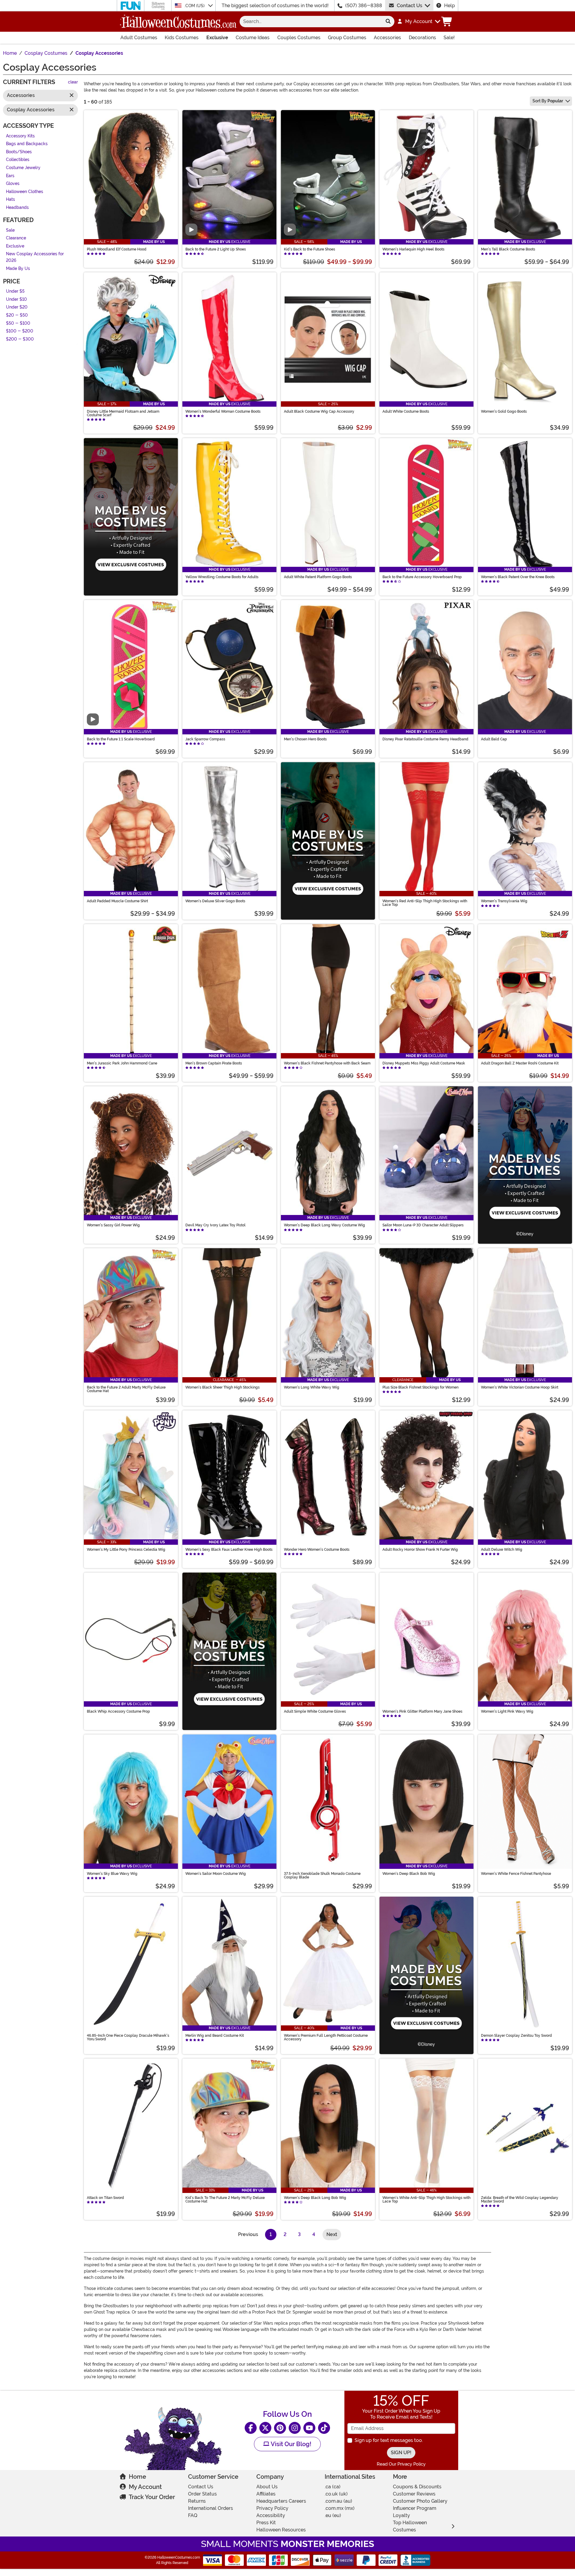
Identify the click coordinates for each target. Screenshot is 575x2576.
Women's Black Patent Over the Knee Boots (518, 577)
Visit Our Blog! (290, 2444)
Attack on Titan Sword (105, 2198)
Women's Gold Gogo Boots (504, 411)
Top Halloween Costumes (410, 2526)
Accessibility (271, 2515)
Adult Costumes (139, 38)
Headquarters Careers (281, 2501)
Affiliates (266, 2494)
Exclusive (217, 38)
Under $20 (17, 307)
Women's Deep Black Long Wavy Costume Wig (324, 1225)
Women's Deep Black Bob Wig (409, 1874)
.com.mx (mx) (340, 2508)
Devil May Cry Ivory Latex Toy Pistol (215, 1225)
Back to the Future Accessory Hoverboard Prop (422, 577)
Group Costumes (347, 38)
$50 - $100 (18, 323)
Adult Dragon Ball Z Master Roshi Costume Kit (520, 1063)
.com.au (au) (338, 2501)
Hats (10, 200)
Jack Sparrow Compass (205, 739)
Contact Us (410, 6)
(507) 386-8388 (364, 6)
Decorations (422, 38)
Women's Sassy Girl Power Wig (113, 1225)
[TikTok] (324, 2428)
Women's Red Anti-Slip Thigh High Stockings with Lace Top (425, 903)
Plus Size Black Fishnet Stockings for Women (420, 1387)
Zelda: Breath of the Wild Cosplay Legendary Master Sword (520, 2200)
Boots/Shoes (19, 152)
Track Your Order (152, 2497)
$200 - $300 (20, 339)
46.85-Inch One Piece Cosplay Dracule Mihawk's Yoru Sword (128, 2037)
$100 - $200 (20, 331)
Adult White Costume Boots (406, 411)
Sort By (548, 101)
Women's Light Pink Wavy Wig (507, 1711)
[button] (419, 22)
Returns (197, 2501)
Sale (10, 230)
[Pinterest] (280, 2428)
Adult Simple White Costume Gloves (315, 1711)
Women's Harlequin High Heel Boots (413, 249)
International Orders (211, 2508)
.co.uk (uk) (336, 2494)
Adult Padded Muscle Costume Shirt (117, 901)
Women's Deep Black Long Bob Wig (315, 2198)
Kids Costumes (182, 38)
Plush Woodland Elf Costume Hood (117, 249)
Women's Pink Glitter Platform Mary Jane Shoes (422, 1711)
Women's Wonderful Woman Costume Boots (223, 411)
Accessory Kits (20, 136)
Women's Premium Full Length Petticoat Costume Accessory (326, 2037)
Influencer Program (415, 2508)
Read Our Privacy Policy (401, 2464)
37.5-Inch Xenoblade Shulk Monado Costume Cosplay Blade (322, 1875)
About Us (267, 2487)
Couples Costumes (299, 38)
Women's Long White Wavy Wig (312, 1387)
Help (450, 6)
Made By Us (18, 269)
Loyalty (401, 2515)
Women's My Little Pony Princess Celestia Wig (126, 1550)
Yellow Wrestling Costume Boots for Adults (222, 577)
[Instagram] (295, 2428)
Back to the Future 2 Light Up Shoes (216, 249)
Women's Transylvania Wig (504, 901)
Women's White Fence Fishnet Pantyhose (516, 1874)
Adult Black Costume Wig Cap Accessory (319, 411)
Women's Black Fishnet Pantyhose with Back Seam (327, 1063)
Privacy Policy (272, 2508)
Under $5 (15, 292)
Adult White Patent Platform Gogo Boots (318, 577)
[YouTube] (309, 2428)
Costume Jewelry (23, 168)
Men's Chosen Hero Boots (305, 739)
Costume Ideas (253, 38)
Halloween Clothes (25, 192)
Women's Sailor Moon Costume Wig (216, 1874)
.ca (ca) (333, 2487)
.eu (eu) (333, 2515)
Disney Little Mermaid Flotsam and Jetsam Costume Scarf (123, 413)
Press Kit (266, 2523)
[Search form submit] (388, 22)
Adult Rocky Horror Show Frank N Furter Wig (420, 1550)
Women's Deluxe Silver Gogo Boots (215, 901)
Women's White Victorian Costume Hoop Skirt (520, 1387)
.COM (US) (195, 6)
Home (137, 2477)
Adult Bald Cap (494, 739)
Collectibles (18, 160)
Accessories (387, 38)
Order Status (202, 2494)
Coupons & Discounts (417, 2487)
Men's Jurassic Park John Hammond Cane (122, 1063)
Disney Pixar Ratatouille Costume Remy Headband (425, 739)
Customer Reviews (414, 2494)
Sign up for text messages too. (389, 2440)
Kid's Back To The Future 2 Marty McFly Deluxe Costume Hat (225, 2200)
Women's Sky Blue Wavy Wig (112, 1874)
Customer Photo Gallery (420, 2501)
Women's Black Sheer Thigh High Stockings (223, 1387)
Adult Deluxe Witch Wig (502, 1550)
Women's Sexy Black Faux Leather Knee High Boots (229, 1550)
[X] (265, 2428)
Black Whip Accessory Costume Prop (118, 1711)
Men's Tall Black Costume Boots (508, 249)
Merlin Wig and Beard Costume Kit (215, 2036)
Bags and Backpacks (27, 144)
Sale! (449, 38)
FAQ (193, 2515)
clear (73, 82)
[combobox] (311, 22)
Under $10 (16, 299)
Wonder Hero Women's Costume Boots (317, 1550)
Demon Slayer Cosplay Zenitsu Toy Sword (516, 2036)
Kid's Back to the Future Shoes (310, 249)
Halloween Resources (281, 2530)
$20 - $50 (17, 315)
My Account (145, 2487)
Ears (10, 176)
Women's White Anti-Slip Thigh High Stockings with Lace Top (426, 2200)
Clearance (16, 238)
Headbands (17, 208)
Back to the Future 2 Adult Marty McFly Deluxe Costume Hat (126, 1389)
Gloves (13, 184)
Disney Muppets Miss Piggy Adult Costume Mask (424, 1063)
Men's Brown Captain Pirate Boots (214, 1063)
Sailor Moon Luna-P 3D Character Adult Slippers (423, 1225)
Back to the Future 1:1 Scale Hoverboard (121, 739)
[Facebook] (251, 2428)
